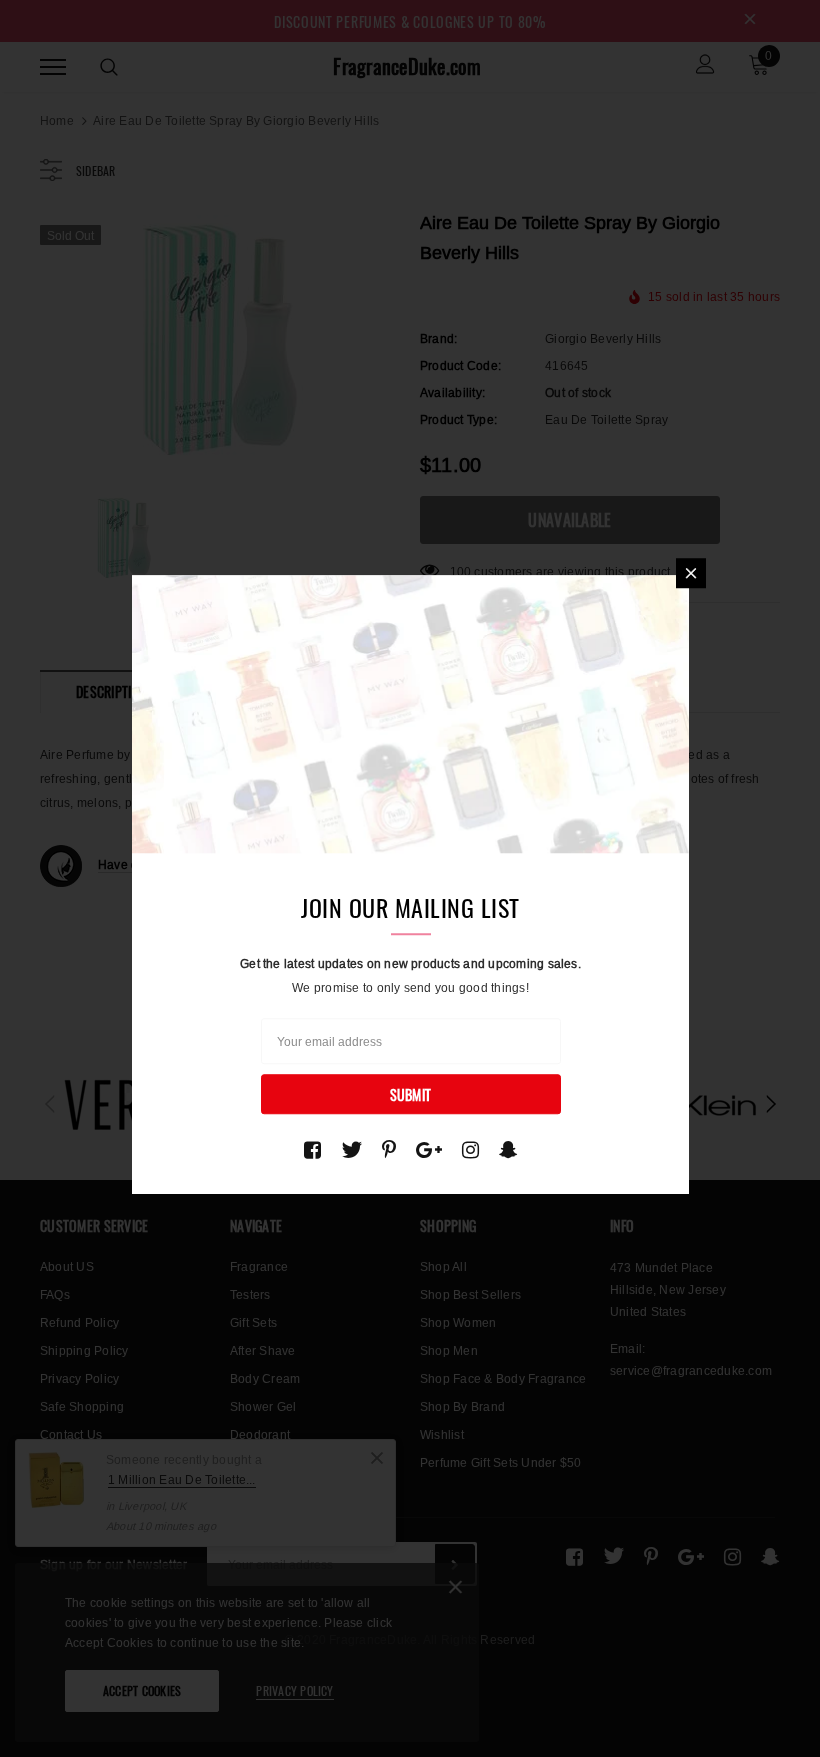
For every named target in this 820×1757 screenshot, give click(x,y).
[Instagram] (470, 1150)
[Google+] (429, 1150)
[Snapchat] (508, 1150)
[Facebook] (312, 1150)
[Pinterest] (389, 1150)
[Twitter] (351, 1150)
